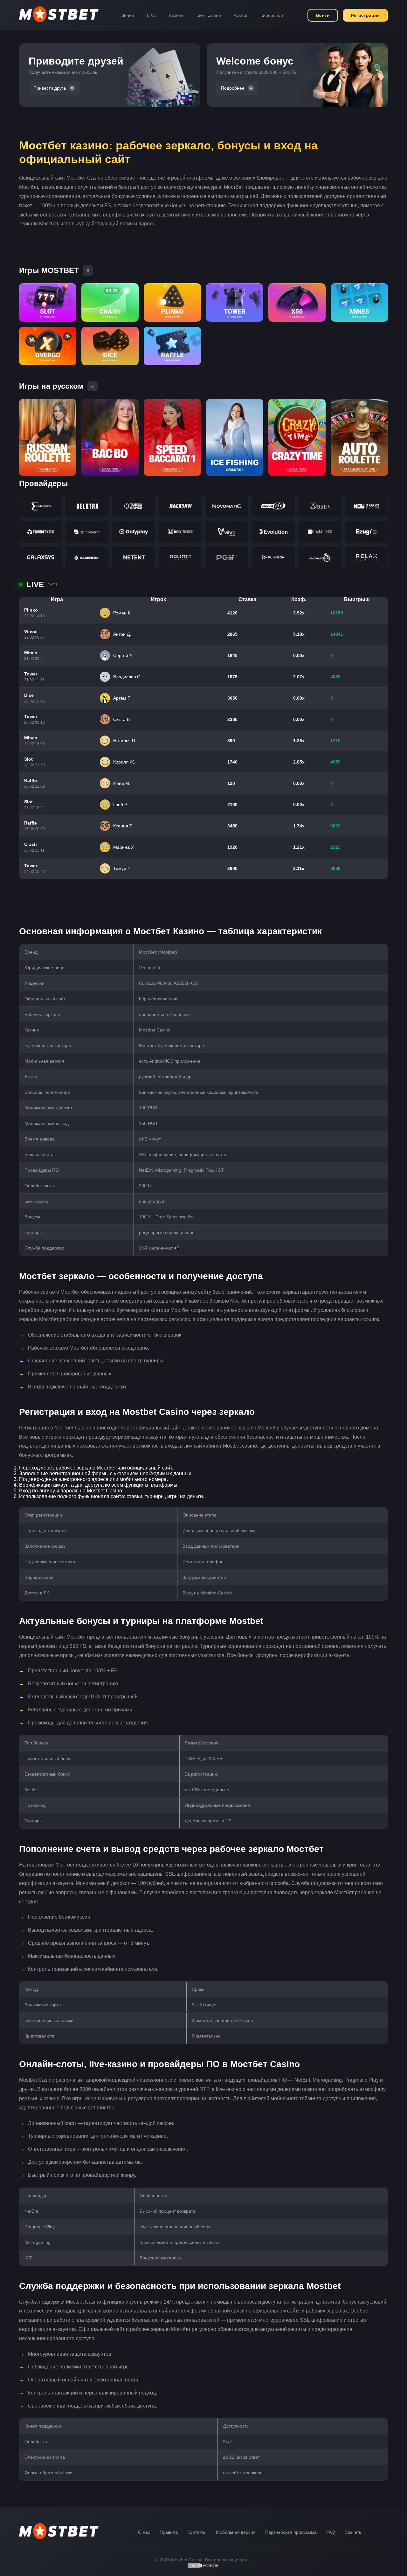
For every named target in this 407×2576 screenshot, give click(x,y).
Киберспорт (273, 15)
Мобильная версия (236, 2532)
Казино (176, 15)
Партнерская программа (291, 2532)
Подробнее (233, 88)
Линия (128, 15)
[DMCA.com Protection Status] (203, 2567)
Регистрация (365, 15)
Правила (169, 2532)
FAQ (331, 2532)
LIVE (152, 15)
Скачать (353, 2532)
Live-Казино (209, 15)
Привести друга (50, 88)
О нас (144, 2532)
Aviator (241, 15)
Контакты (197, 2532)
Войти (323, 15)
